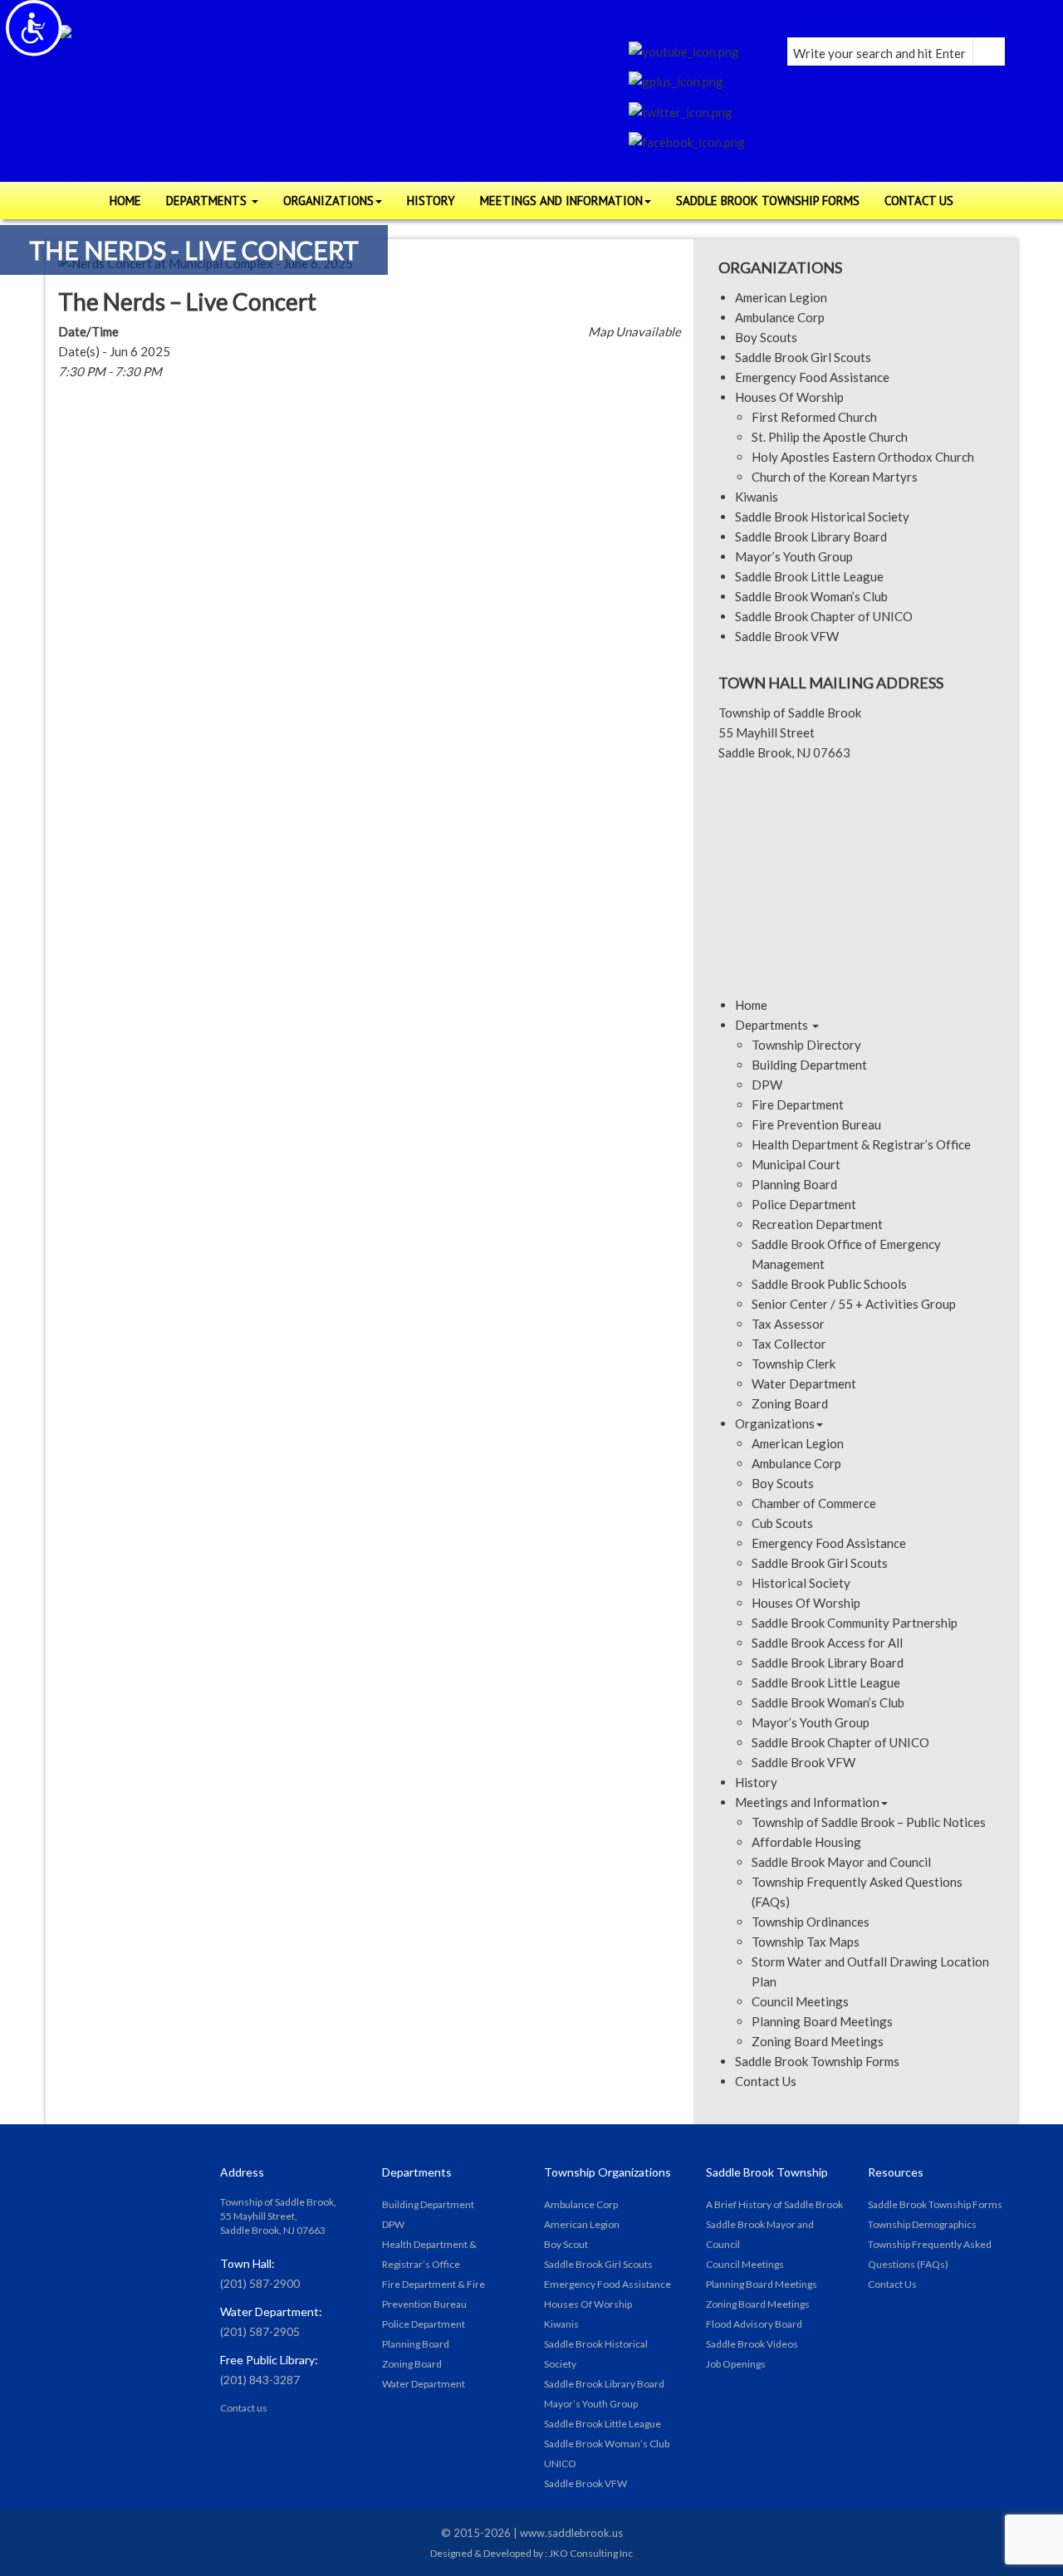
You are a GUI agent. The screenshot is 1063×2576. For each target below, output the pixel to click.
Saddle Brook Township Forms (817, 2061)
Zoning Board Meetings (818, 2041)
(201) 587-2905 (260, 2331)
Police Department (804, 1204)
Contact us (244, 2408)
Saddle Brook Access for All (827, 1643)
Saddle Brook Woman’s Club (811, 596)
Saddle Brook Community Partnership (855, 1623)
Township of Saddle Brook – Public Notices (869, 1822)
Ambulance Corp (780, 317)
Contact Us (766, 2081)
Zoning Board (790, 1403)
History (756, 1782)
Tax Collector (789, 1344)
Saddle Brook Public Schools (829, 1284)
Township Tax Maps (806, 1942)
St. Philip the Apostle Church (830, 437)
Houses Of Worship (789, 397)
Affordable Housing (806, 1842)
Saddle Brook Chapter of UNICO (824, 616)
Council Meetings (800, 2001)
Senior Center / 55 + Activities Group (854, 1304)
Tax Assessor (788, 1324)
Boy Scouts (766, 337)
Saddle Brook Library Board (811, 536)
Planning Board (794, 1184)
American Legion (781, 297)
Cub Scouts (782, 1523)
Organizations (775, 1423)
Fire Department (798, 1104)
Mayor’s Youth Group (794, 556)
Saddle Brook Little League (809, 576)
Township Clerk (794, 1364)
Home (751, 1005)
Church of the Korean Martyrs (835, 477)
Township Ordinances (811, 1922)
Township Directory (806, 1045)
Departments (773, 1025)
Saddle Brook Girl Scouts (803, 357)
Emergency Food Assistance (812, 377)
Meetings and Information (807, 1802)
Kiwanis (757, 497)
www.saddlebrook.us (571, 2533)
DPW (767, 1085)
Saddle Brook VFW (787, 636)
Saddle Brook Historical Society (822, 517)
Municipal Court (796, 1164)
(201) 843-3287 (260, 2380)
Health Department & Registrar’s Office (861, 1144)
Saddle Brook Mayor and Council (841, 1862)
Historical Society (801, 1583)
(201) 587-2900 (260, 2283)
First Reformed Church (814, 417)
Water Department (804, 1383)
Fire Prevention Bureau (816, 1124)
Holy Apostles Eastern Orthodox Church (863, 457)
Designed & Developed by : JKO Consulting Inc (531, 2553)
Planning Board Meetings (822, 2021)
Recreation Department (817, 1224)
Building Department (809, 1065)
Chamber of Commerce (814, 1503)
